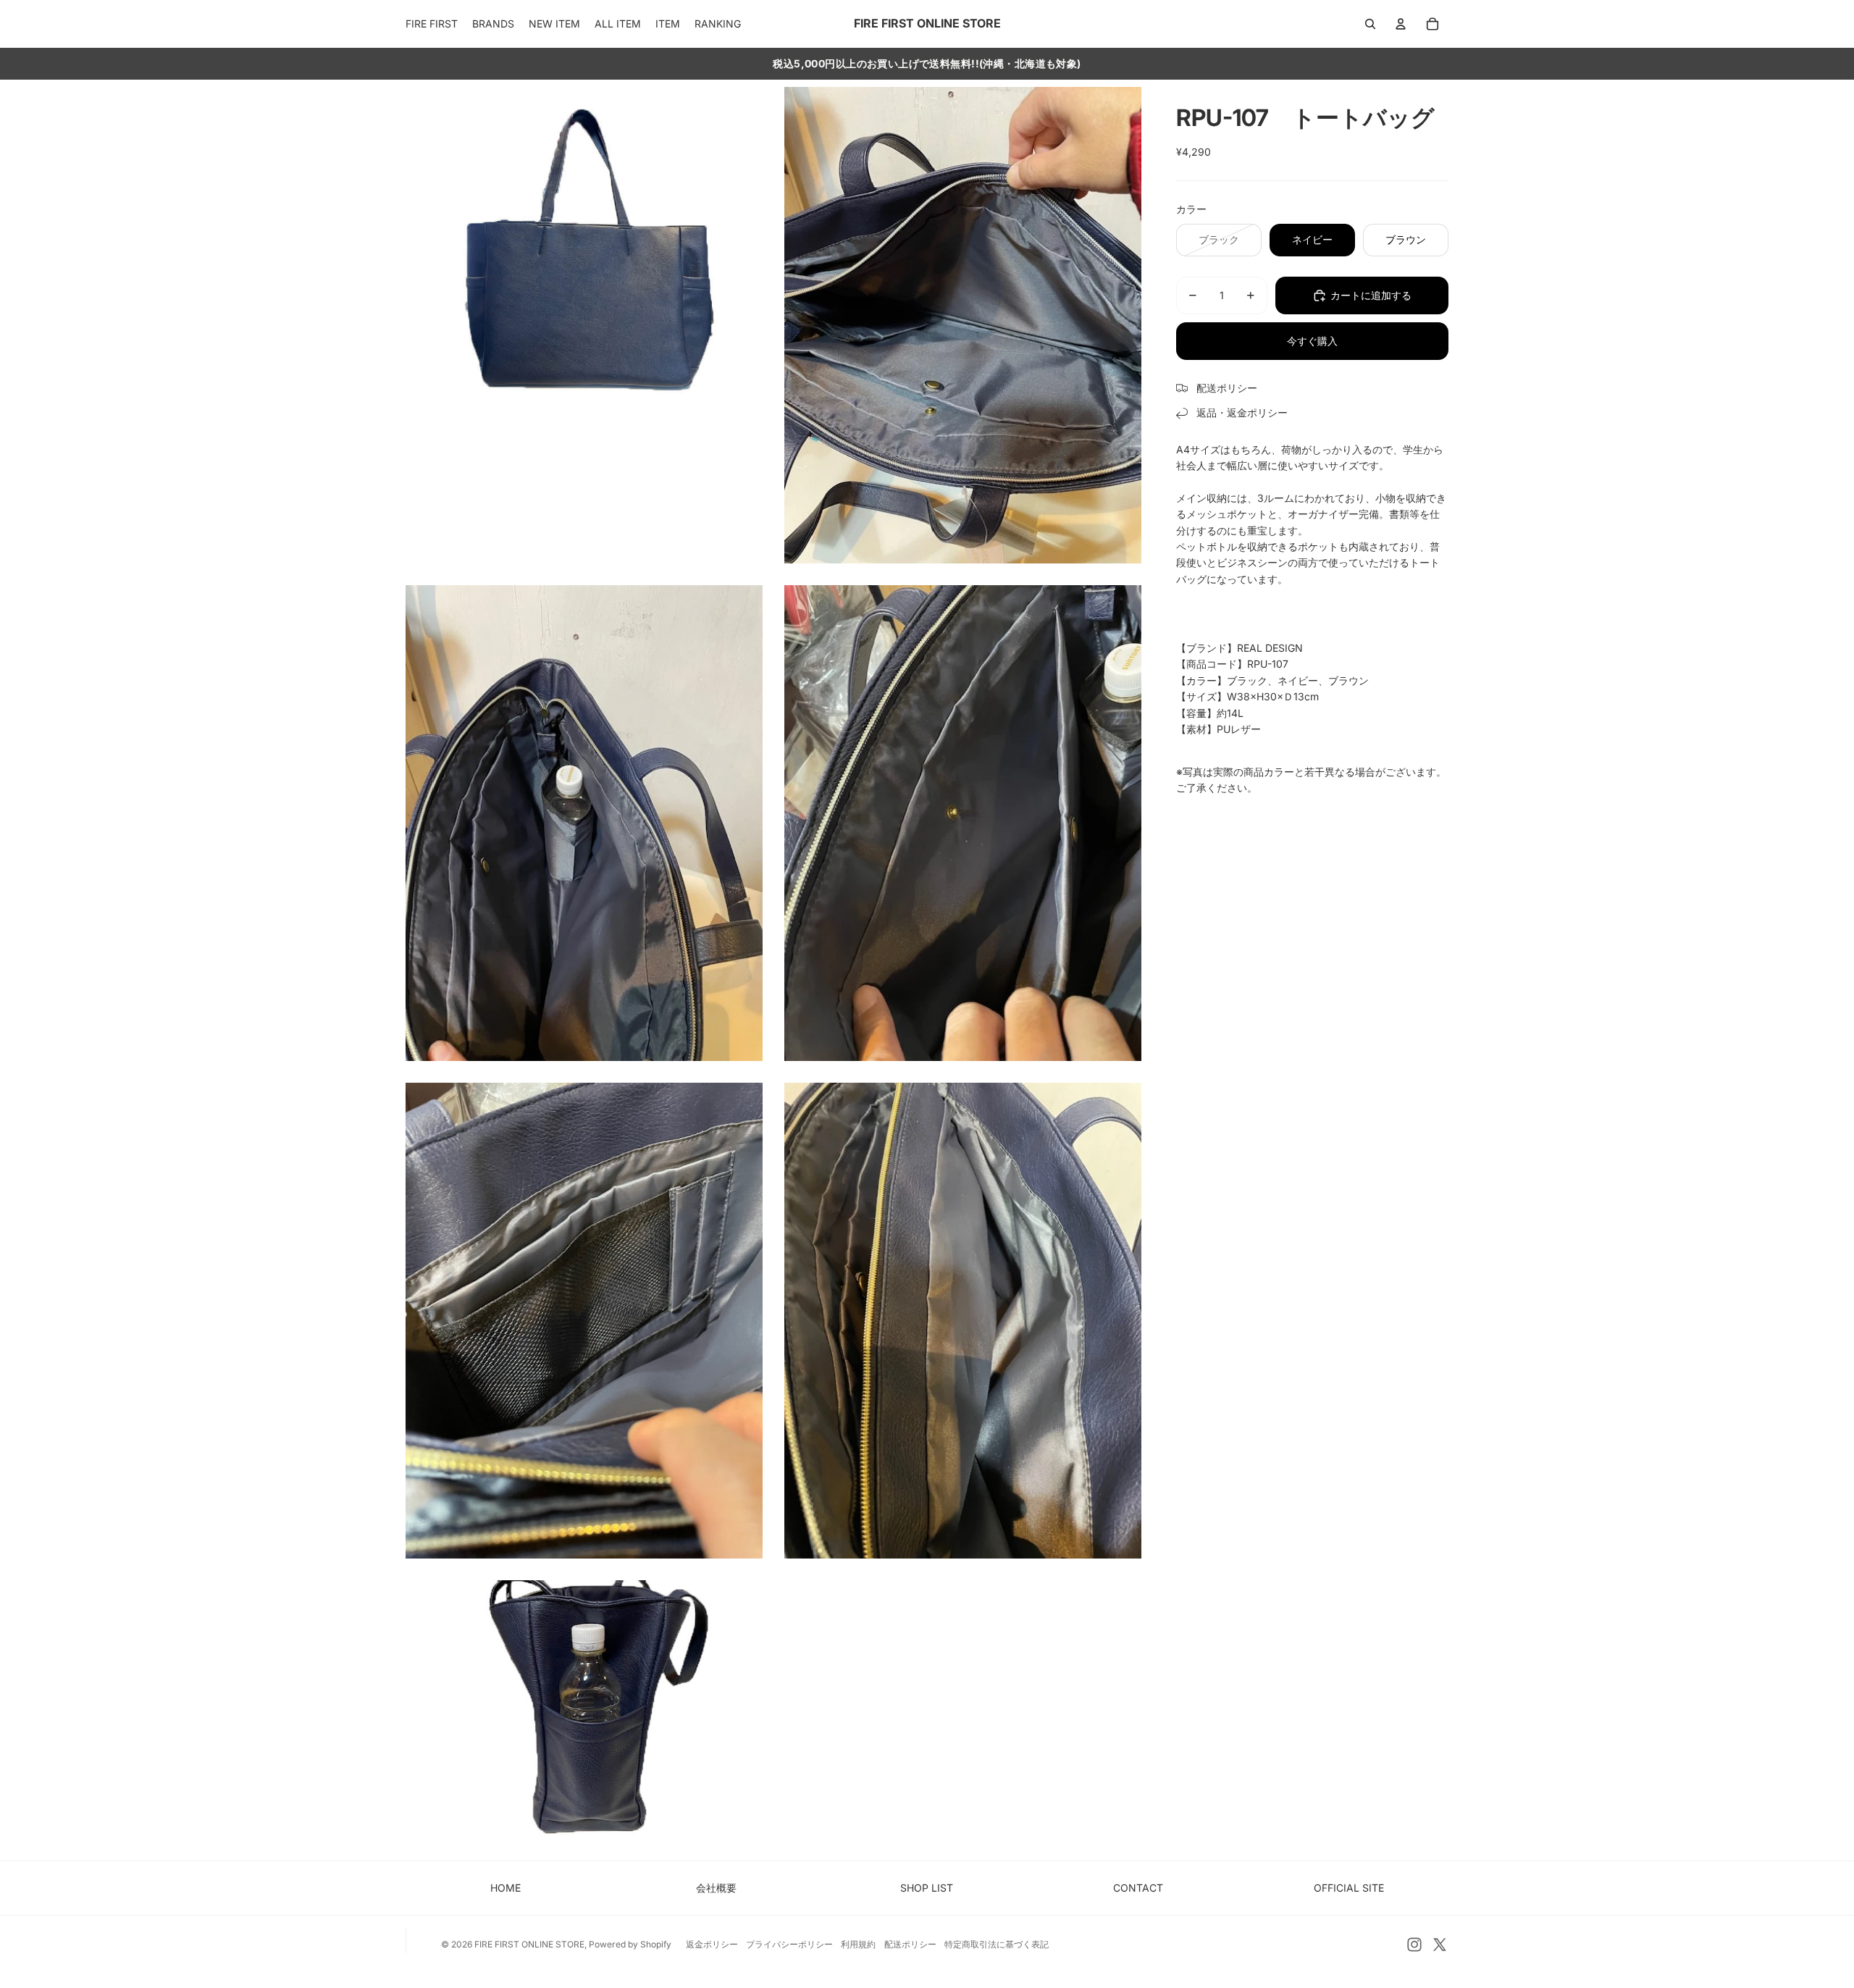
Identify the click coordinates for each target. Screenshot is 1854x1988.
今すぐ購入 (1312, 341)
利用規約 (858, 1944)
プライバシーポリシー (789, 1944)
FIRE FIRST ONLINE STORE (529, 1944)
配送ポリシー (910, 1944)
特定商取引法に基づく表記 (997, 1944)
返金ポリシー (712, 1944)
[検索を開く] (1370, 24)
